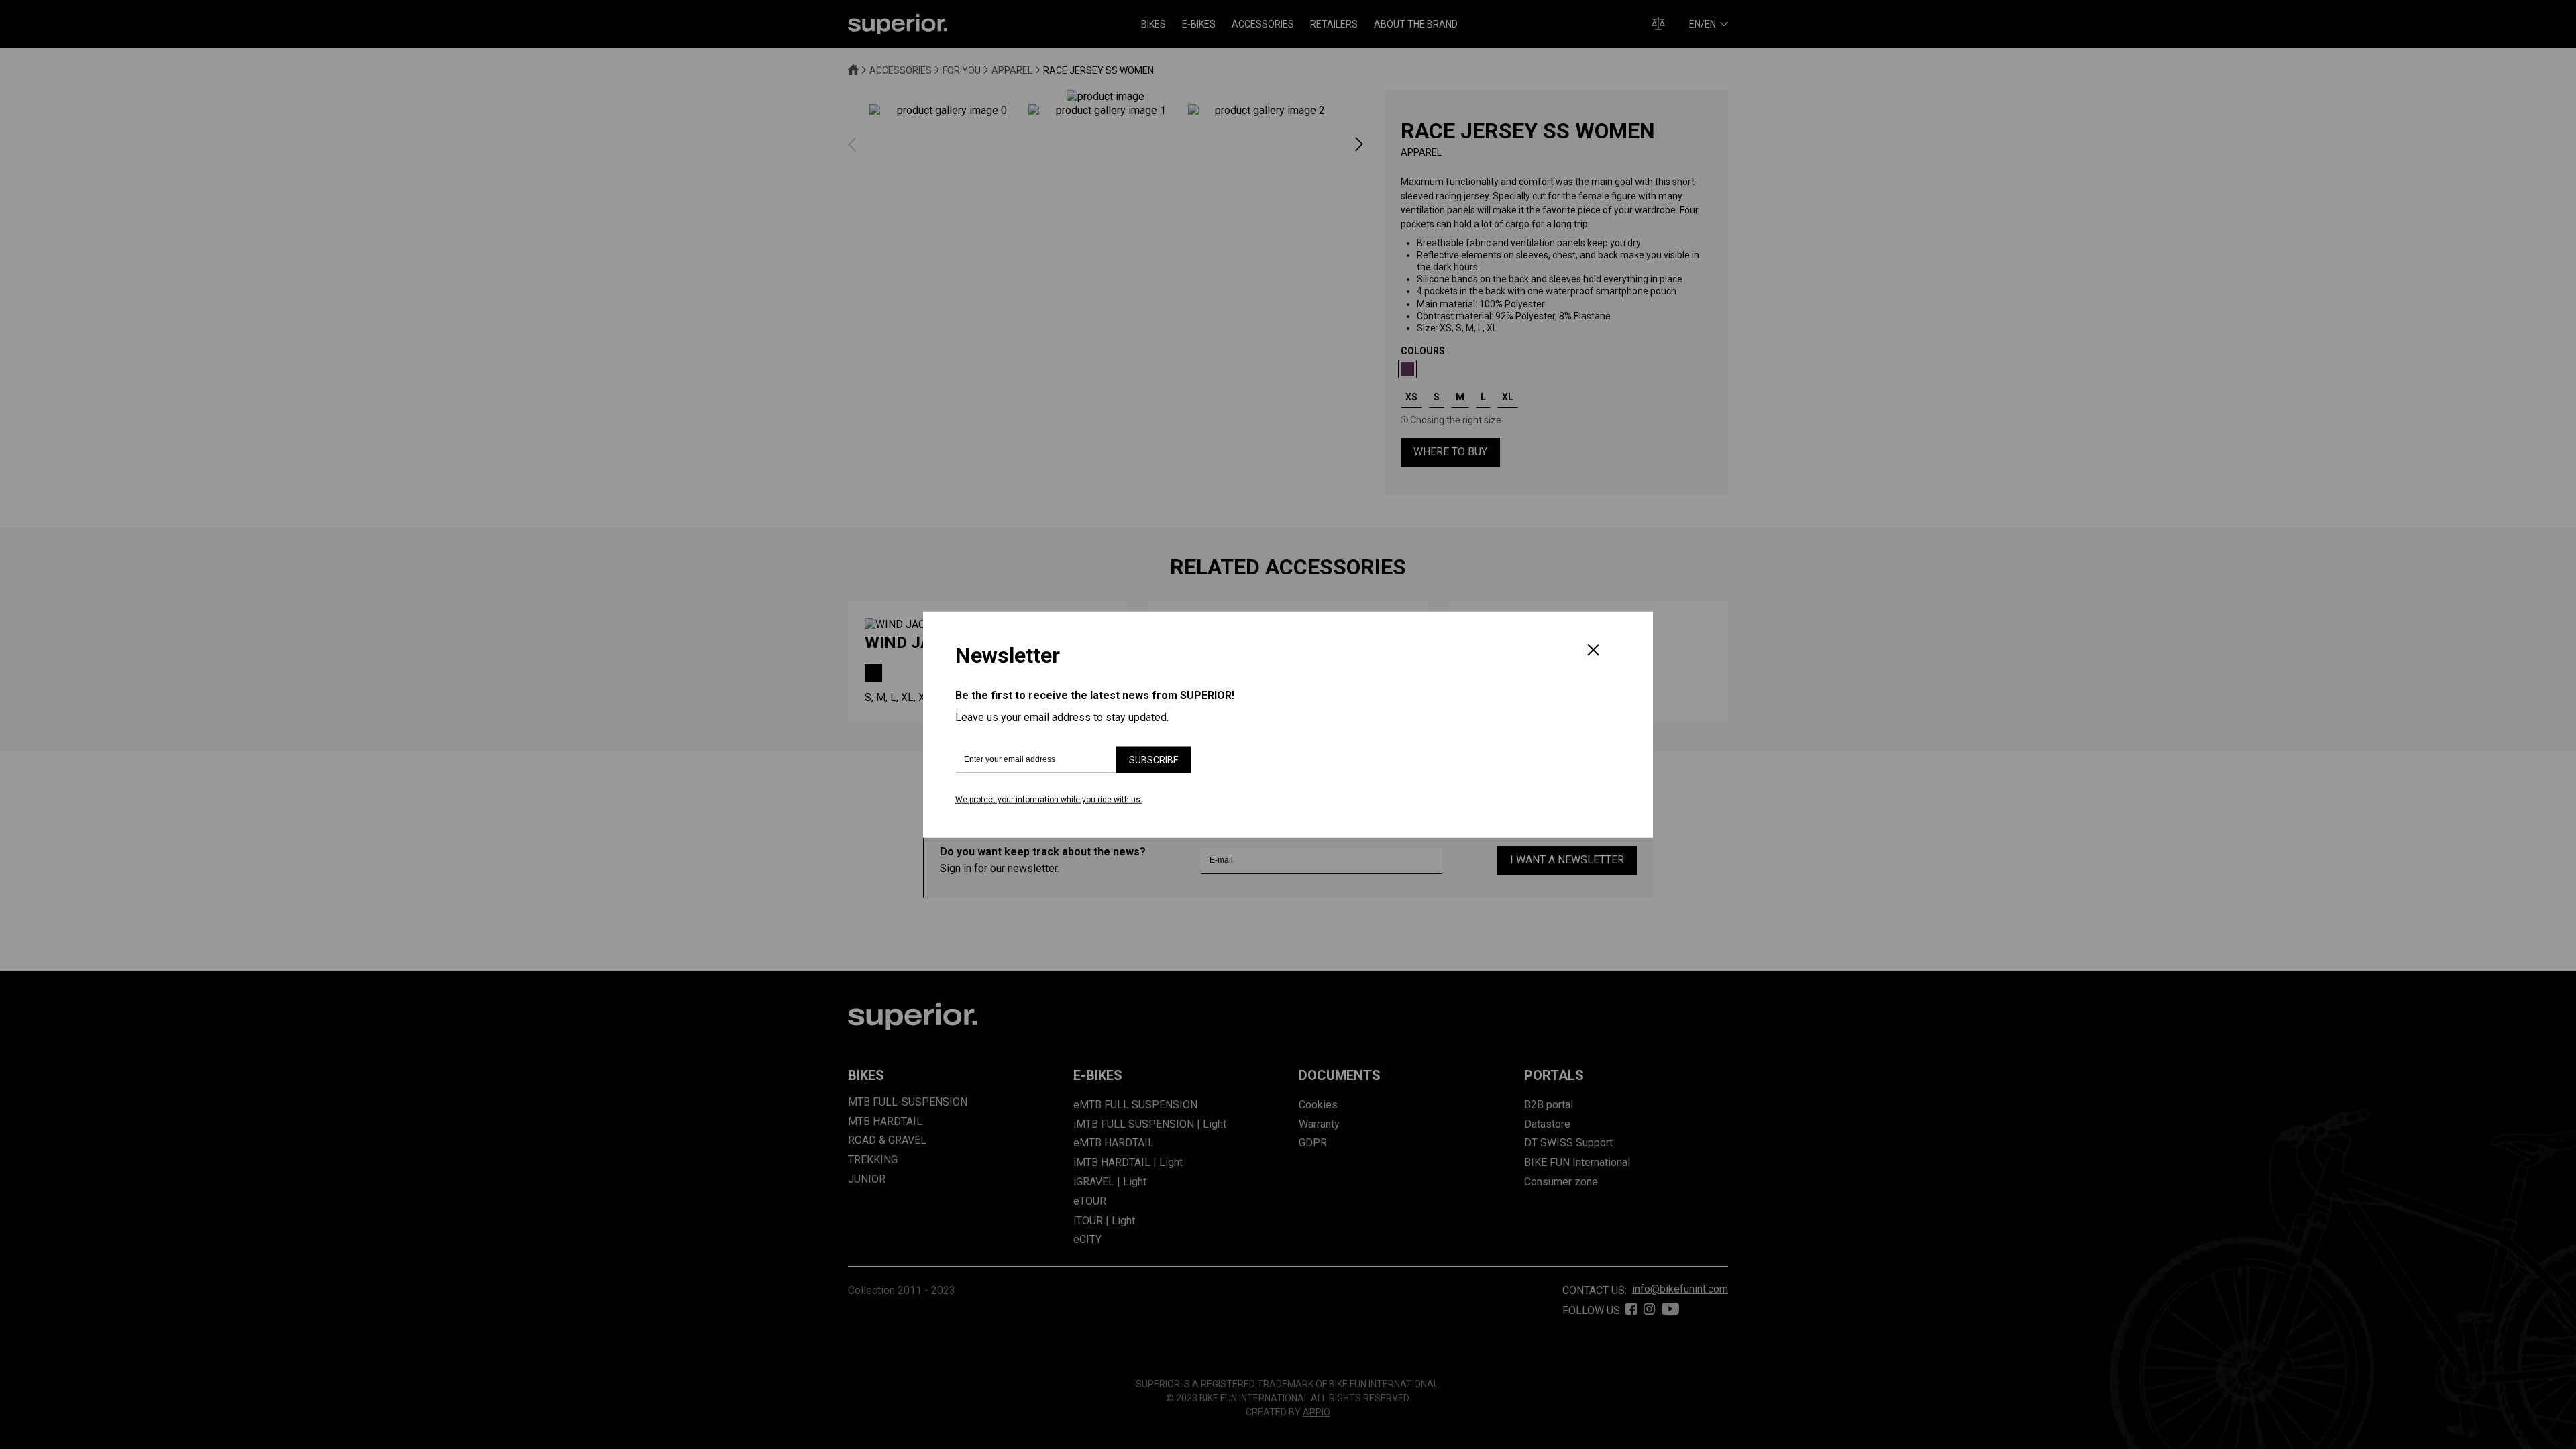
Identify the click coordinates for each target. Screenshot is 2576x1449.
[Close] (1593, 651)
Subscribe (1154, 760)
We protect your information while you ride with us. (1049, 800)
